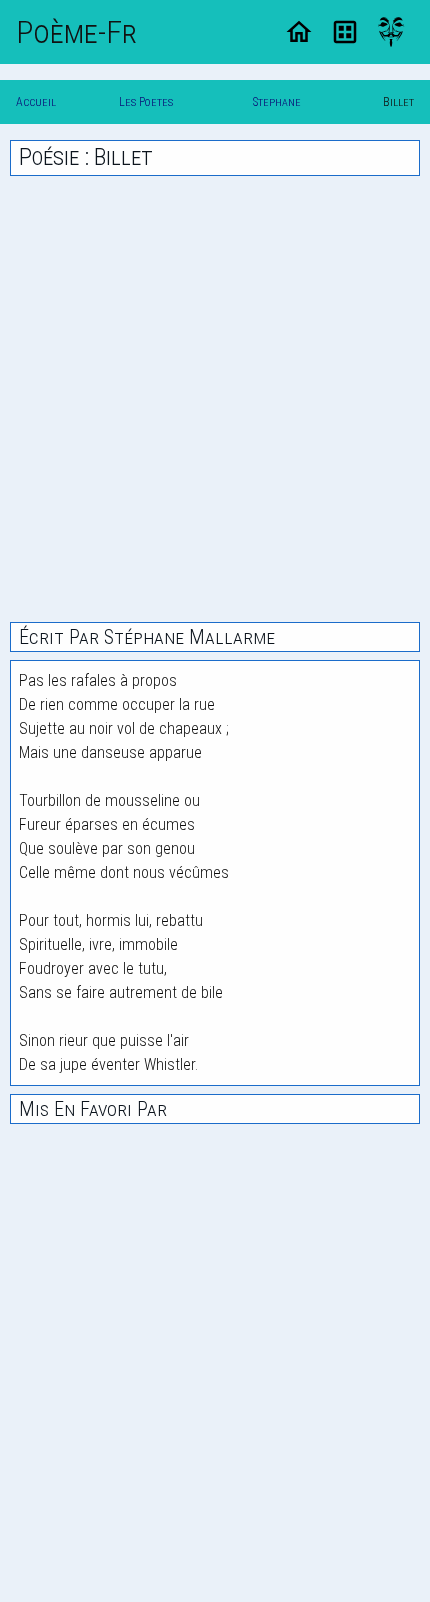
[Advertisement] (215, 399)
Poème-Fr (76, 32)
